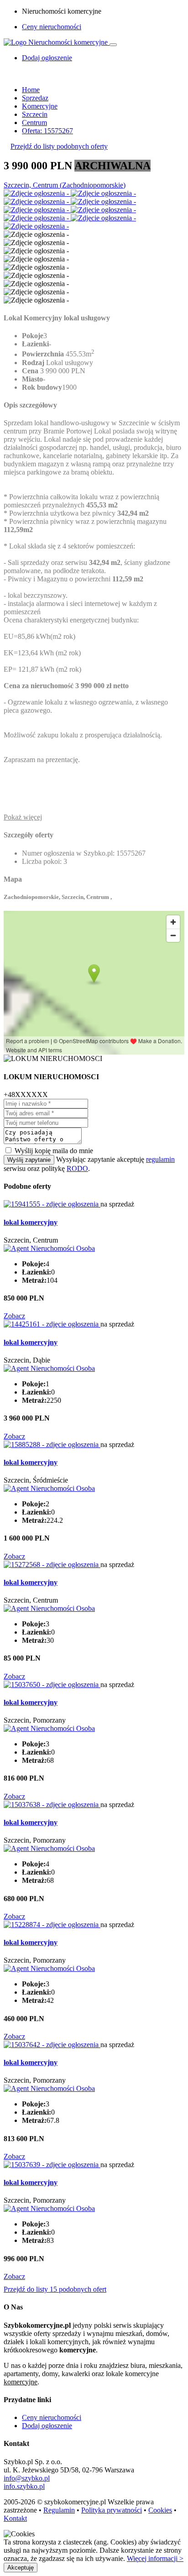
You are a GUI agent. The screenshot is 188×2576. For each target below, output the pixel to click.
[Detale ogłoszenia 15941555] (52, 1204)
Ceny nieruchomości (52, 27)
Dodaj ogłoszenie (47, 2426)
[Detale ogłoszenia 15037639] (52, 2165)
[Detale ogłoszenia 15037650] (52, 1685)
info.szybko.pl (24, 2486)
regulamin (160, 1159)
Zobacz (14, 1316)
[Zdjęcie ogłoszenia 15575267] (37, 193)
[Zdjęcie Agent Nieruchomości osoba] (49, 1248)
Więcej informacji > (155, 2558)
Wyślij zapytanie (29, 1160)
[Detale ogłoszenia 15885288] (52, 1445)
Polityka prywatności (112, 2510)
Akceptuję (21, 2568)
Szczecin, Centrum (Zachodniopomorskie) (65, 185)
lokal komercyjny (31, 1222)
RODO (77, 1168)
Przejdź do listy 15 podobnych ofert (55, 2289)
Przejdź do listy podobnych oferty (59, 146)
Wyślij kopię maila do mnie (54, 1151)
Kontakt (15, 2518)
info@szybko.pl (27, 2478)
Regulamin (59, 2510)
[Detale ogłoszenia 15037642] (52, 2045)
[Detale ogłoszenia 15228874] (52, 1925)
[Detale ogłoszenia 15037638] (52, 1805)
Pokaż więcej (23, 817)
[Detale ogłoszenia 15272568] (52, 1565)
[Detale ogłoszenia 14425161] (52, 1324)
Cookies (160, 2510)
